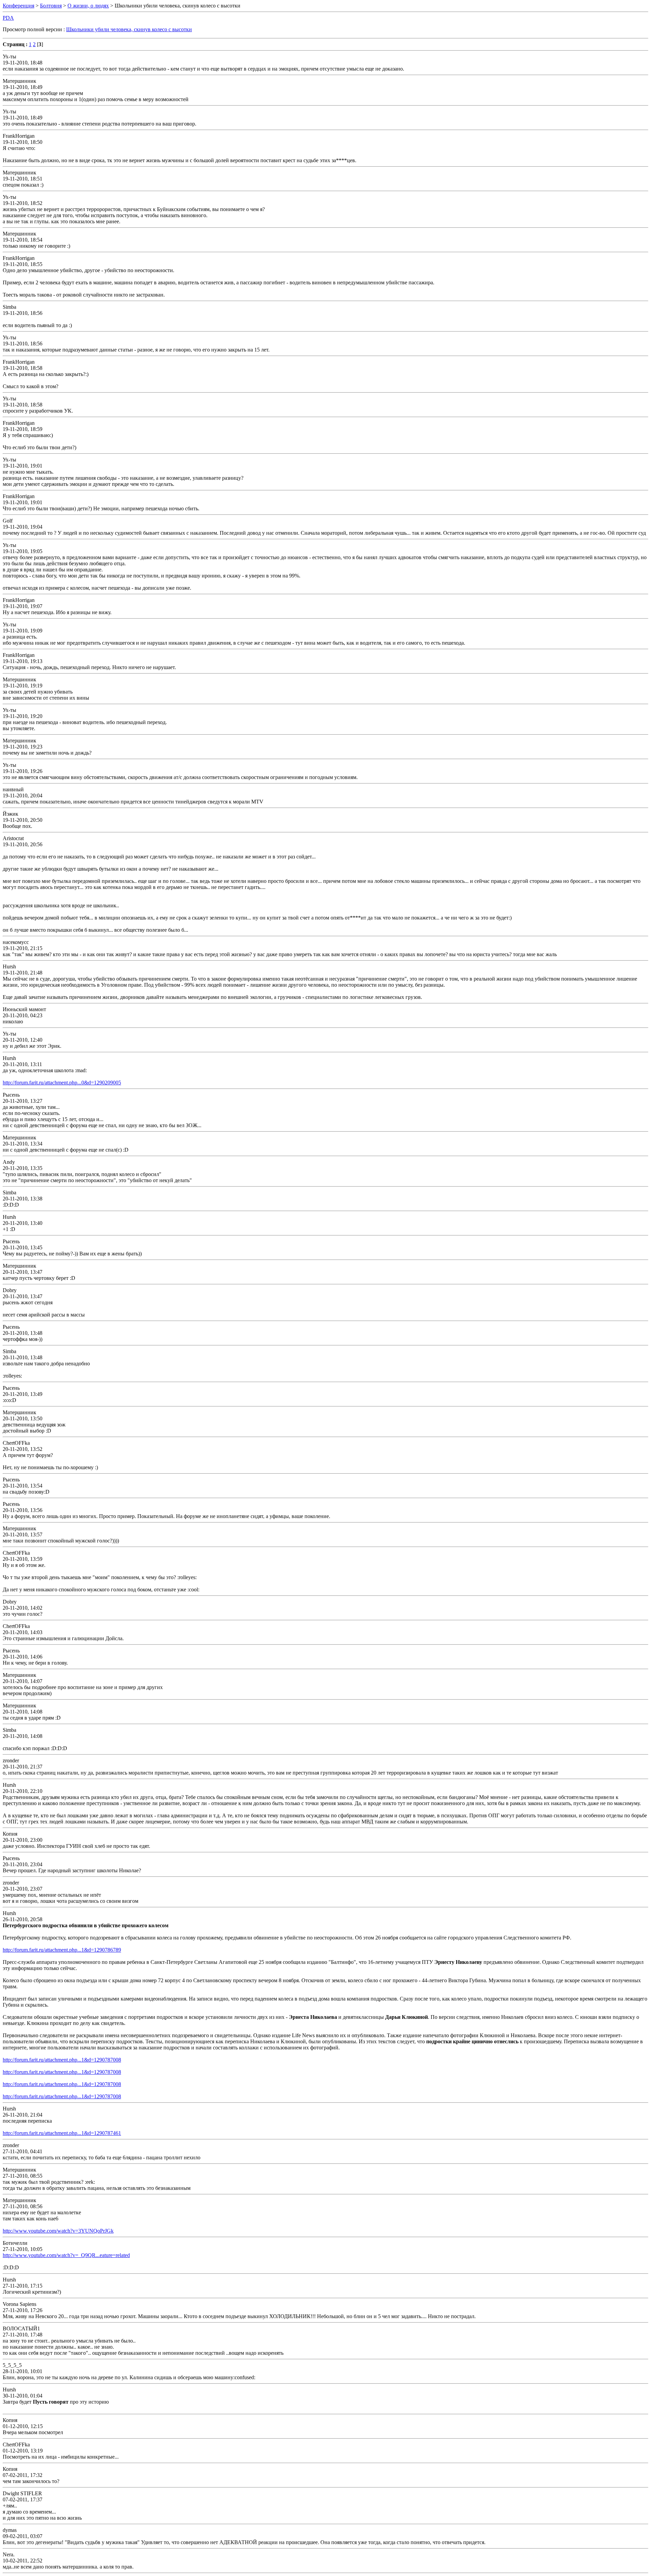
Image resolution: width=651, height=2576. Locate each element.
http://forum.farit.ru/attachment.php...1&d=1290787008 (62, 2060)
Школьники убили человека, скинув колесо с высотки (129, 29)
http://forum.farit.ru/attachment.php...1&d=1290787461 (62, 2133)
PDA (8, 18)
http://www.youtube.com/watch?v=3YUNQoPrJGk (58, 2231)
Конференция (18, 6)
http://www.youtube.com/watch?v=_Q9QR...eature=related (66, 2255)
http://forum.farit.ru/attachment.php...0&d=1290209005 (62, 1083)
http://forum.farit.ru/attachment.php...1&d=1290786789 (62, 1950)
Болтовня (51, 6)
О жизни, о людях (88, 6)
